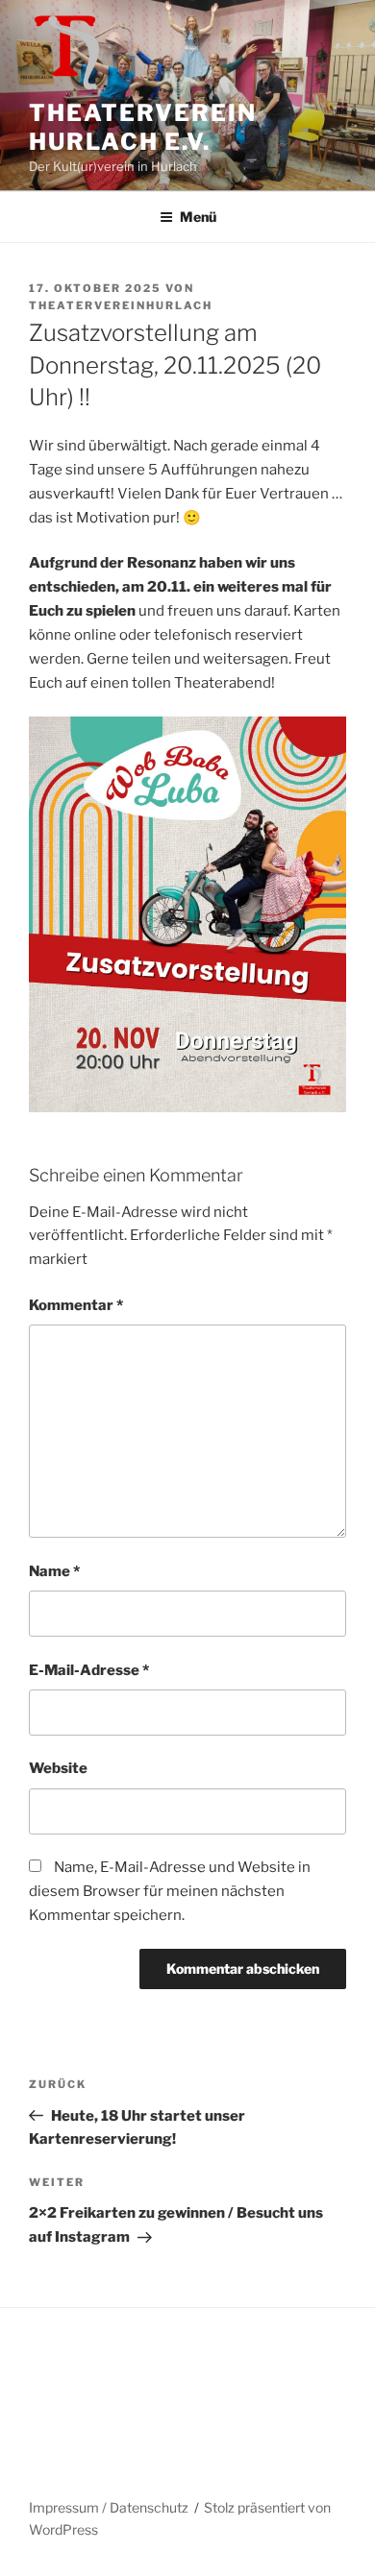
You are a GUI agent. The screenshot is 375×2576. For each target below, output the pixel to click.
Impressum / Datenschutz (109, 2507)
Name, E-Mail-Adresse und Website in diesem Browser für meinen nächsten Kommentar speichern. (170, 1891)
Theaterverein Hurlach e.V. (143, 127)
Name (54, 1571)
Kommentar (76, 1305)
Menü (198, 217)
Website (58, 1768)
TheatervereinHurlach (121, 305)
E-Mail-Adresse (89, 1670)
